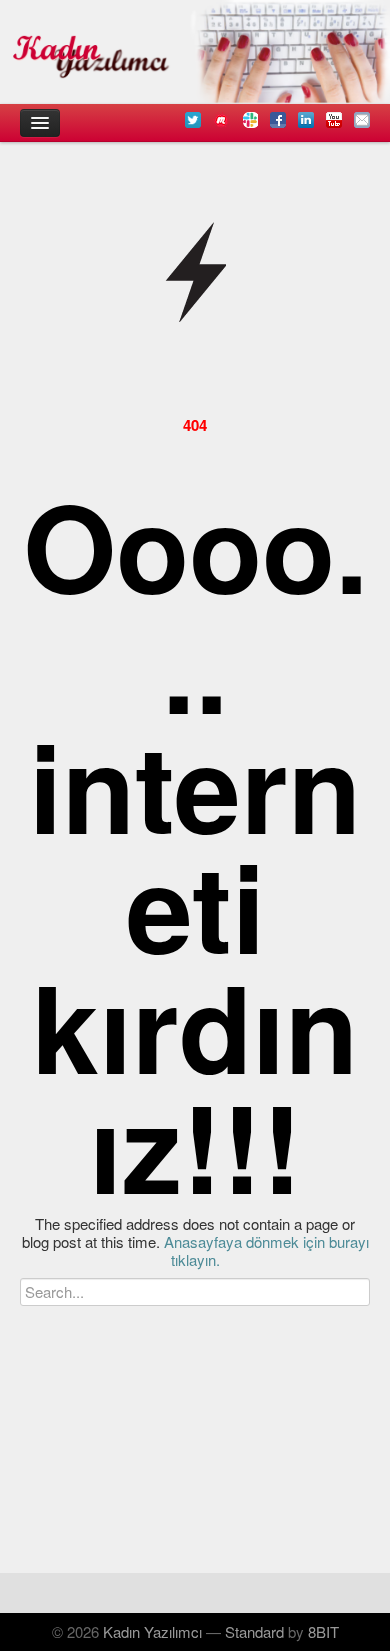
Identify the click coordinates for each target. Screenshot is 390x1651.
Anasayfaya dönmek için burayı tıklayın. (266, 1250)
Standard (254, 1631)
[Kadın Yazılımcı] (195, 52)
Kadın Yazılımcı (152, 1631)
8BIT (323, 1631)
